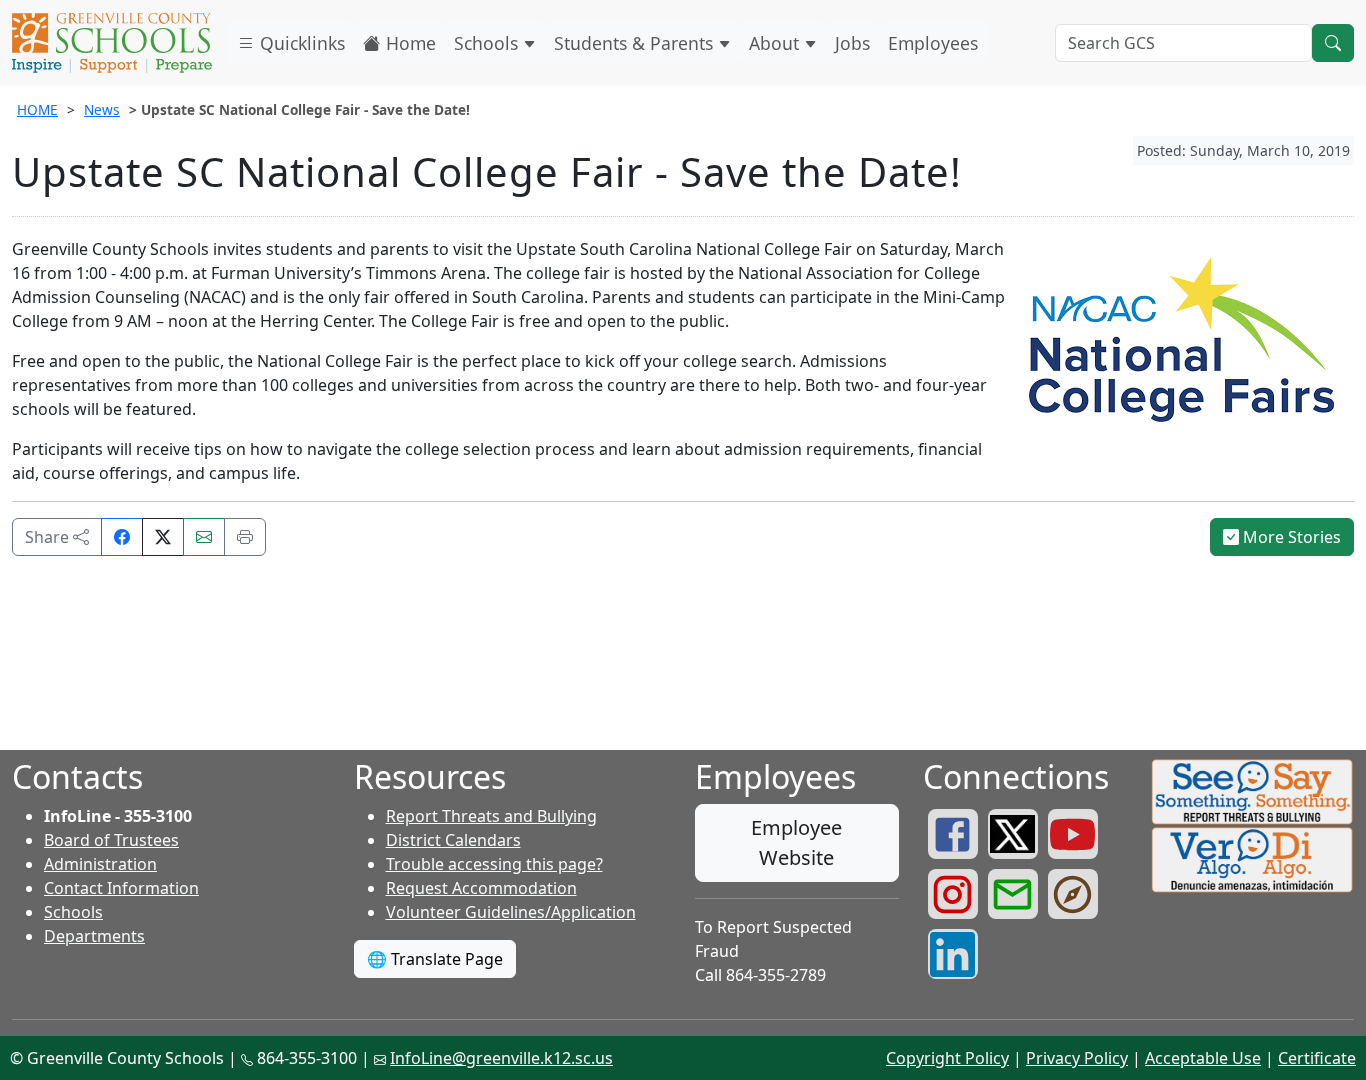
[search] (1333, 43)
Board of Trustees (111, 840)
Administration (100, 864)
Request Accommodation (481, 888)
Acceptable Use (1203, 1058)
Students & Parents (636, 43)
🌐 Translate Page (435, 959)
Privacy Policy (1077, 1058)
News (102, 109)
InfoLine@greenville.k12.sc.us (501, 1058)
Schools (488, 43)
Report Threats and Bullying (491, 816)
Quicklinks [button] (300, 43)
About (776, 43)
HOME (37, 109)
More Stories (1290, 537)
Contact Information (121, 888)
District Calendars (453, 840)
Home (408, 43)
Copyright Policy (947, 1058)
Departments (94, 936)
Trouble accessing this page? (494, 864)
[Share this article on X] (163, 537)
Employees (933, 43)
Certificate (1317, 1058)
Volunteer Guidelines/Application (511, 912)
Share (49, 537)
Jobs (852, 43)
